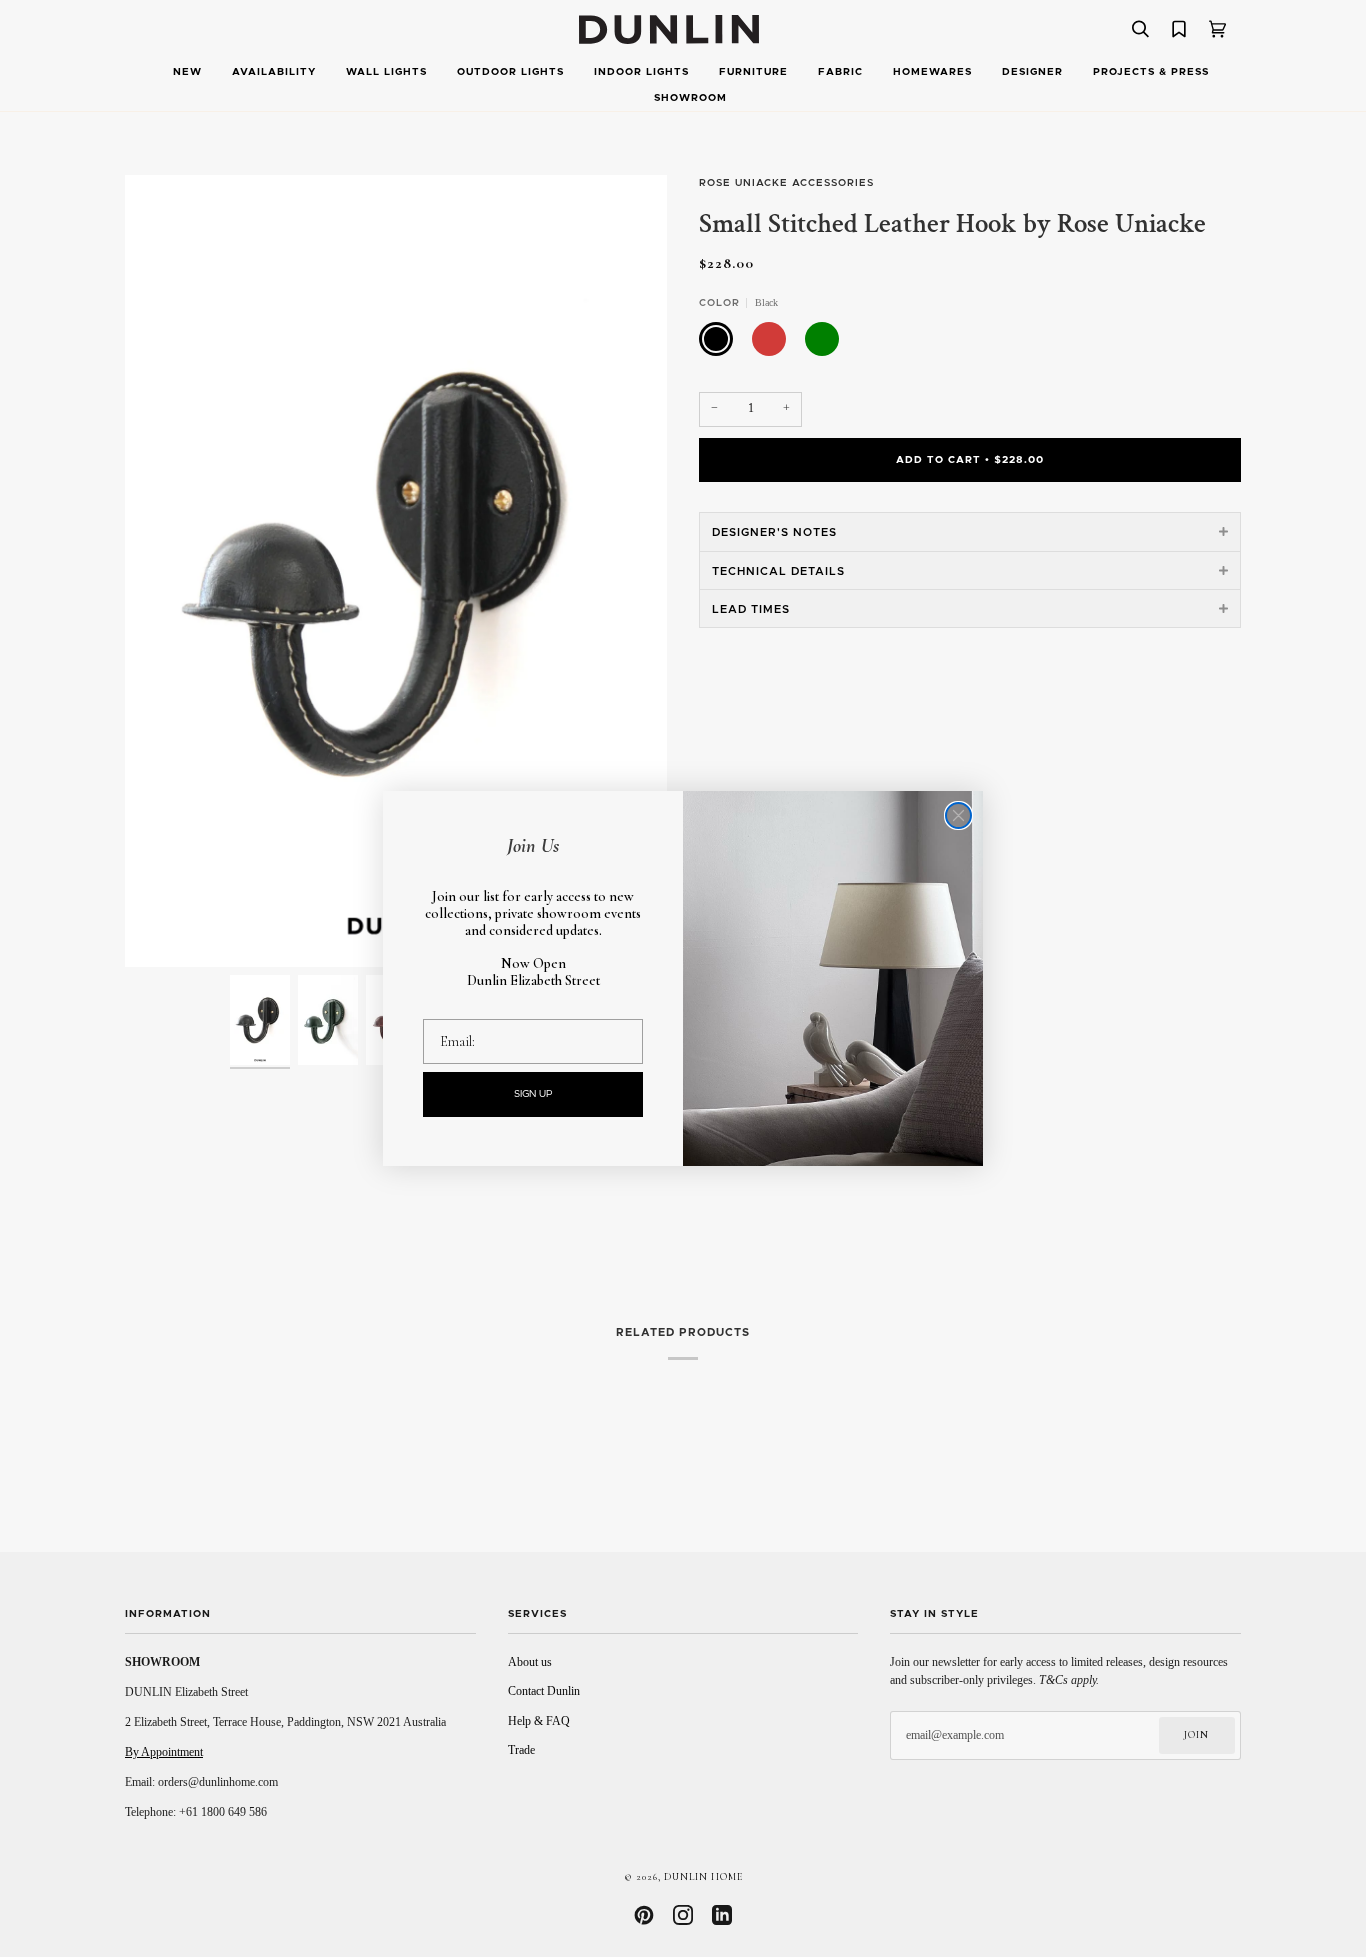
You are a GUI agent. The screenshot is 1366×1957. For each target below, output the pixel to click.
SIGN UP (533, 1095)
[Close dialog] (958, 815)
